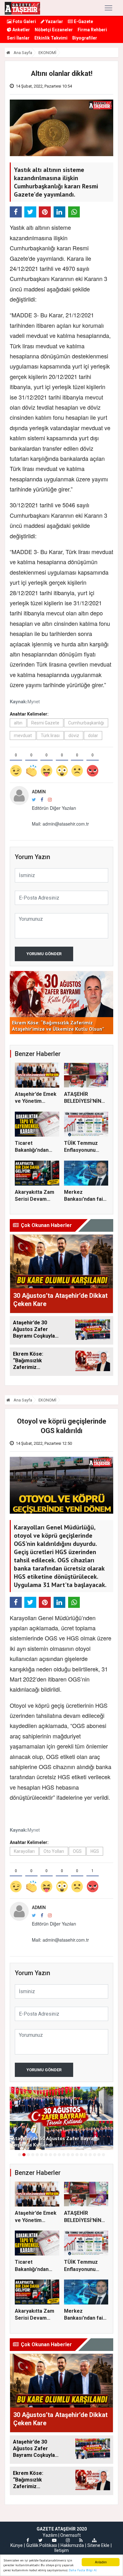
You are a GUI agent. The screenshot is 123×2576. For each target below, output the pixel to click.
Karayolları (24, 1851)
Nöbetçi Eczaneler (54, 30)
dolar (93, 736)
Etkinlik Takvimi (51, 38)
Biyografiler (85, 38)
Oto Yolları (54, 1851)
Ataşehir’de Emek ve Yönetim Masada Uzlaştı (36, 1101)
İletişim (61, 2550)
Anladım (101, 2562)
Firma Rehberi (92, 30)
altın (18, 723)
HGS (95, 1851)
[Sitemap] (94, 2540)
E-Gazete (83, 21)
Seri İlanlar (18, 38)
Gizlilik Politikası (42, 2545)
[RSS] (81, 2540)
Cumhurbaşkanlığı (86, 723)
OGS (77, 1851)
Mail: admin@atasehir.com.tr (60, 824)
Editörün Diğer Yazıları (54, 808)
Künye (17, 2545)
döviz (74, 736)
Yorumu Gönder (44, 954)
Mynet (34, 701)
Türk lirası (50, 736)
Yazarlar (54, 21)
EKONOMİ (47, 53)
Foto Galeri (24, 21)
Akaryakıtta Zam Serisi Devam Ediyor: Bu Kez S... (36, 1199)
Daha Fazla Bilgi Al (83, 2570)
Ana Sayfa (22, 53)
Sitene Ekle (98, 2545)
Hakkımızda (72, 2545)
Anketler (21, 30)
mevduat (23, 736)
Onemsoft (70, 2535)
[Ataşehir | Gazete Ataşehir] (22, 8)
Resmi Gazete (45, 723)
